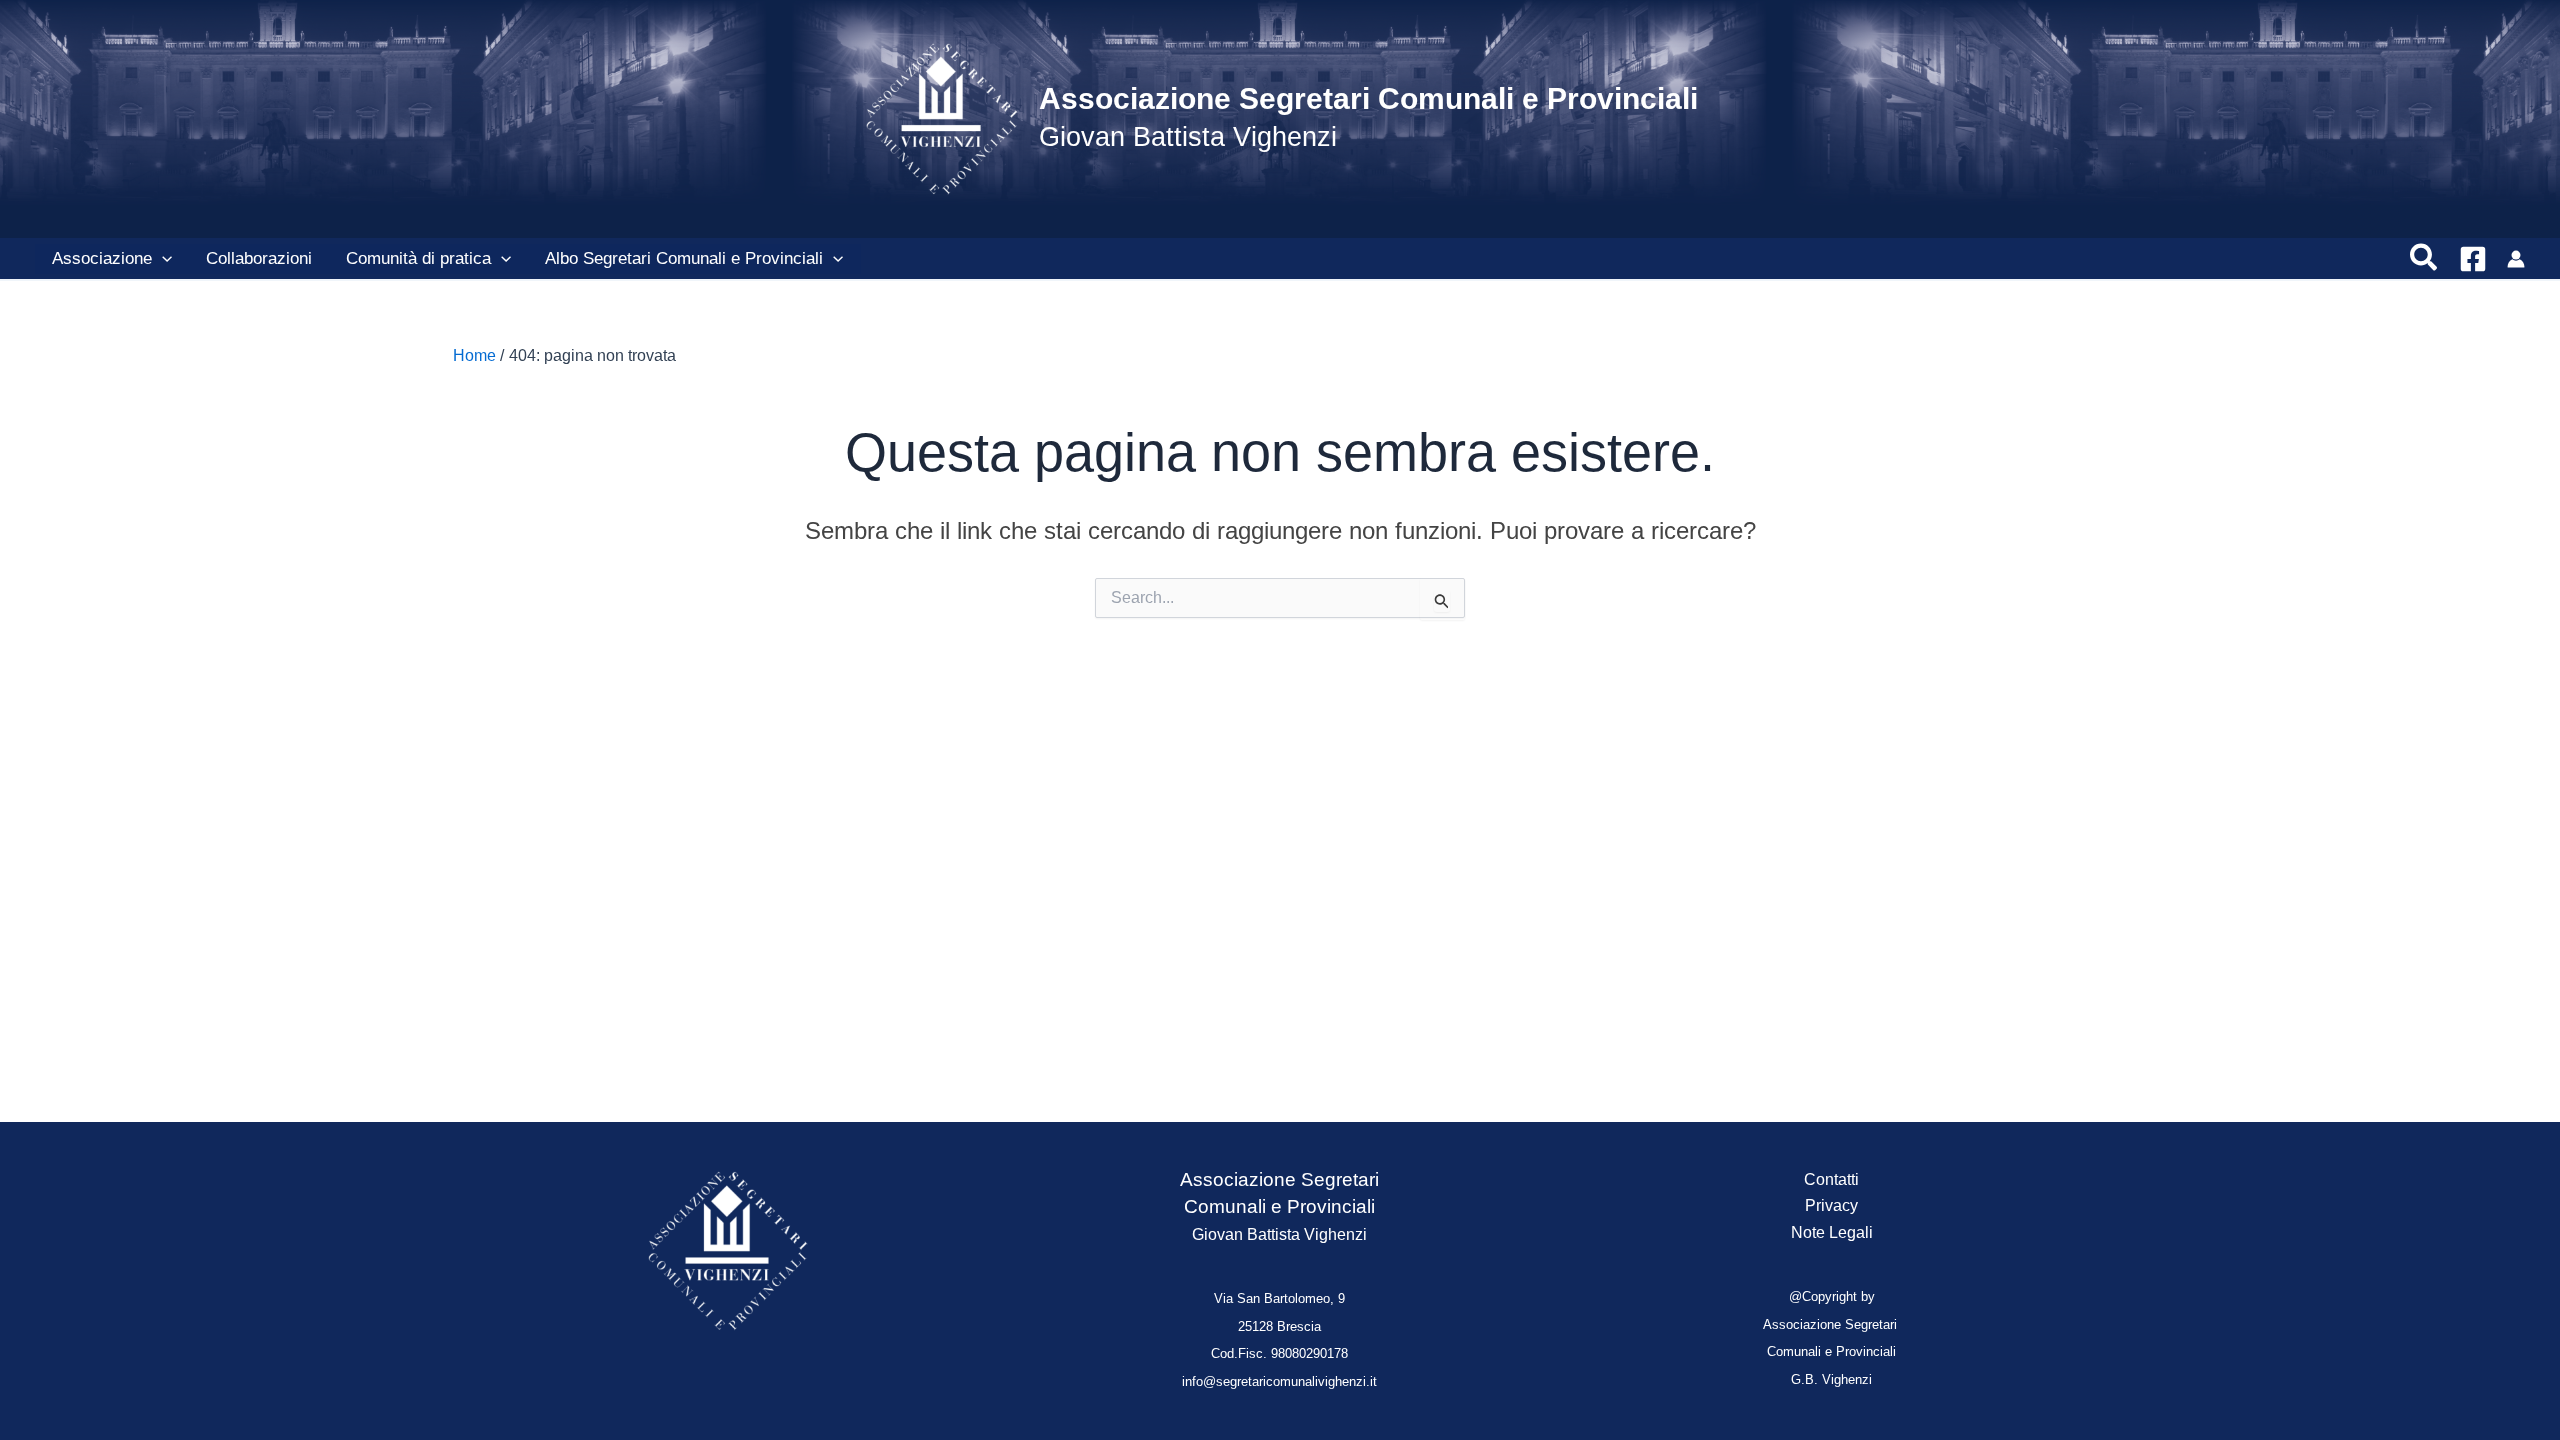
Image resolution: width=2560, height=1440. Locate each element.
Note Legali (1832, 1232)
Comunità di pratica (418, 258)
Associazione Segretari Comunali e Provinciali (1368, 98)
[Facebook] (2473, 259)
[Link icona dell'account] (2516, 259)
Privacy (1831, 1205)
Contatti (1831, 1179)
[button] (162, 259)
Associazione (102, 258)
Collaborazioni (259, 258)
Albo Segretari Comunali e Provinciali (684, 258)
